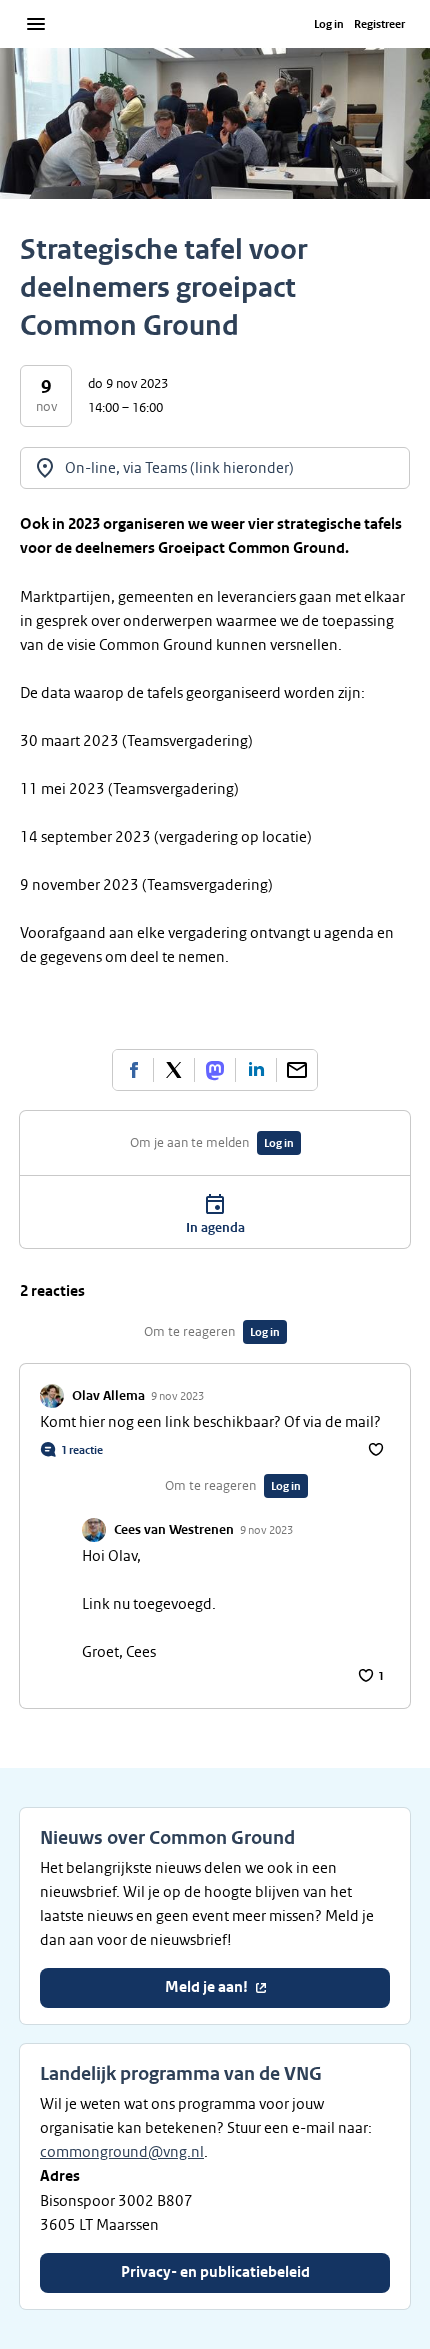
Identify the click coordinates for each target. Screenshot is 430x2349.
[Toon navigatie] (36, 24)
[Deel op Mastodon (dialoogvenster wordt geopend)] (215, 1070)
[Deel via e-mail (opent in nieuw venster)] (297, 1070)
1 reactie (82, 1450)
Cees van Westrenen (174, 1530)
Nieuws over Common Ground (167, 1838)
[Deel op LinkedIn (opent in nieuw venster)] (256, 1070)
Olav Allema (108, 1396)
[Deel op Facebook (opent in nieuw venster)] (133, 1070)
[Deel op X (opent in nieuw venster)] (174, 1070)
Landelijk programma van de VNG (181, 2074)
